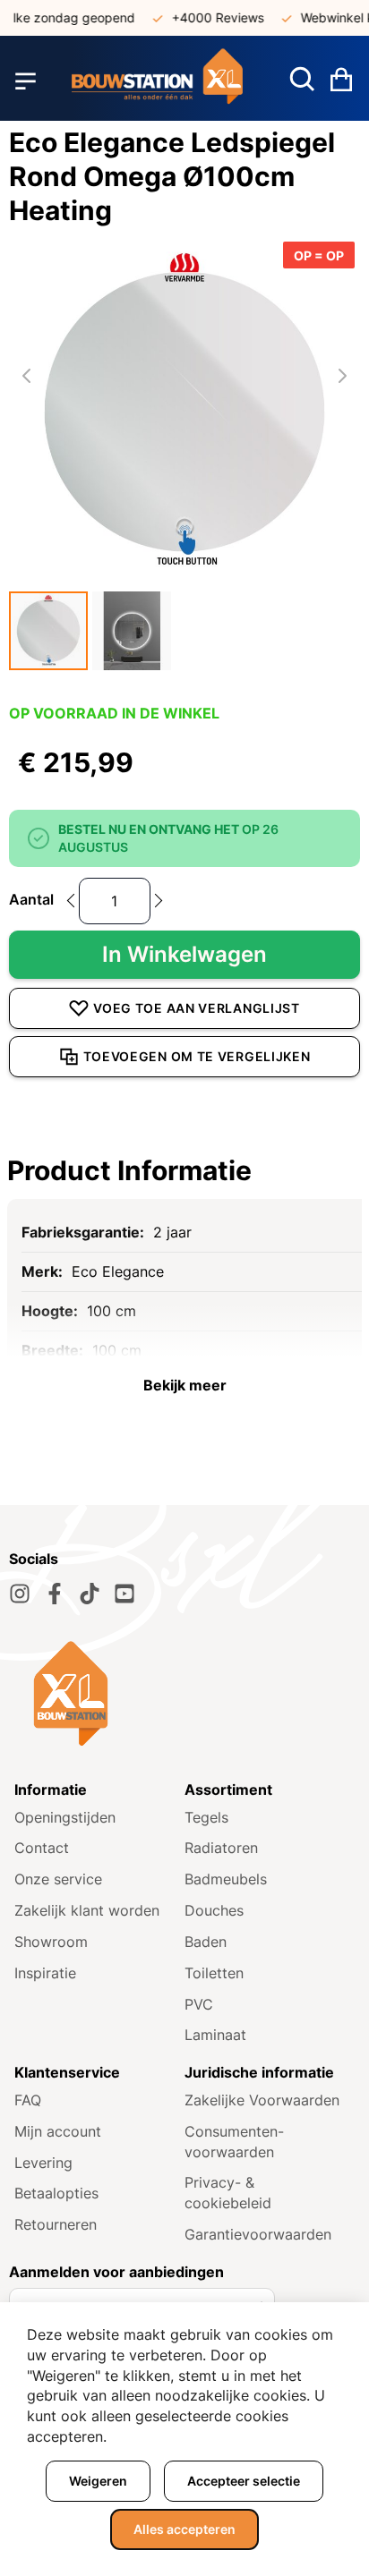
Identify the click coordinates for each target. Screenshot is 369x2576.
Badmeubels (226, 1879)
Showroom (51, 1942)
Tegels (206, 1817)
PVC (199, 2004)
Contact (42, 1848)
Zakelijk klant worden (87, 1910)
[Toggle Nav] (26, 81)
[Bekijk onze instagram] (20, 1594)
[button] (48, 631)
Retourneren (56, 2224)
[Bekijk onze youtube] (124, 1594)
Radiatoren (221, 1848)
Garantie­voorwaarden (258, 2234)
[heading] (184, 1170)
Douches (214, 1910)
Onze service (58, 1879)
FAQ (28, 2100)
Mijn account (58, 2131)
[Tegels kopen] (157, 81)
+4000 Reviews (210, 17)
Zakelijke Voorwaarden (262, 2100)
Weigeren (98, 2481)
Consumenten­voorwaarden (234, 2142)
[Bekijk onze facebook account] (55, 1594)
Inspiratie (45, 1973)
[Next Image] (342, 376)
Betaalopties (56, 2193)
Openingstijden (65, 1817)
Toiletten (214, 1973)
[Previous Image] (27, 376)
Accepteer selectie (244, 2481)
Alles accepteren (184, 2529)
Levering (43, 2163)
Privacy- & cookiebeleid (228, 2193)
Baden (206, 1942)
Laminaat (215, 2035)
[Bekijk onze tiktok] (90, 1594)
